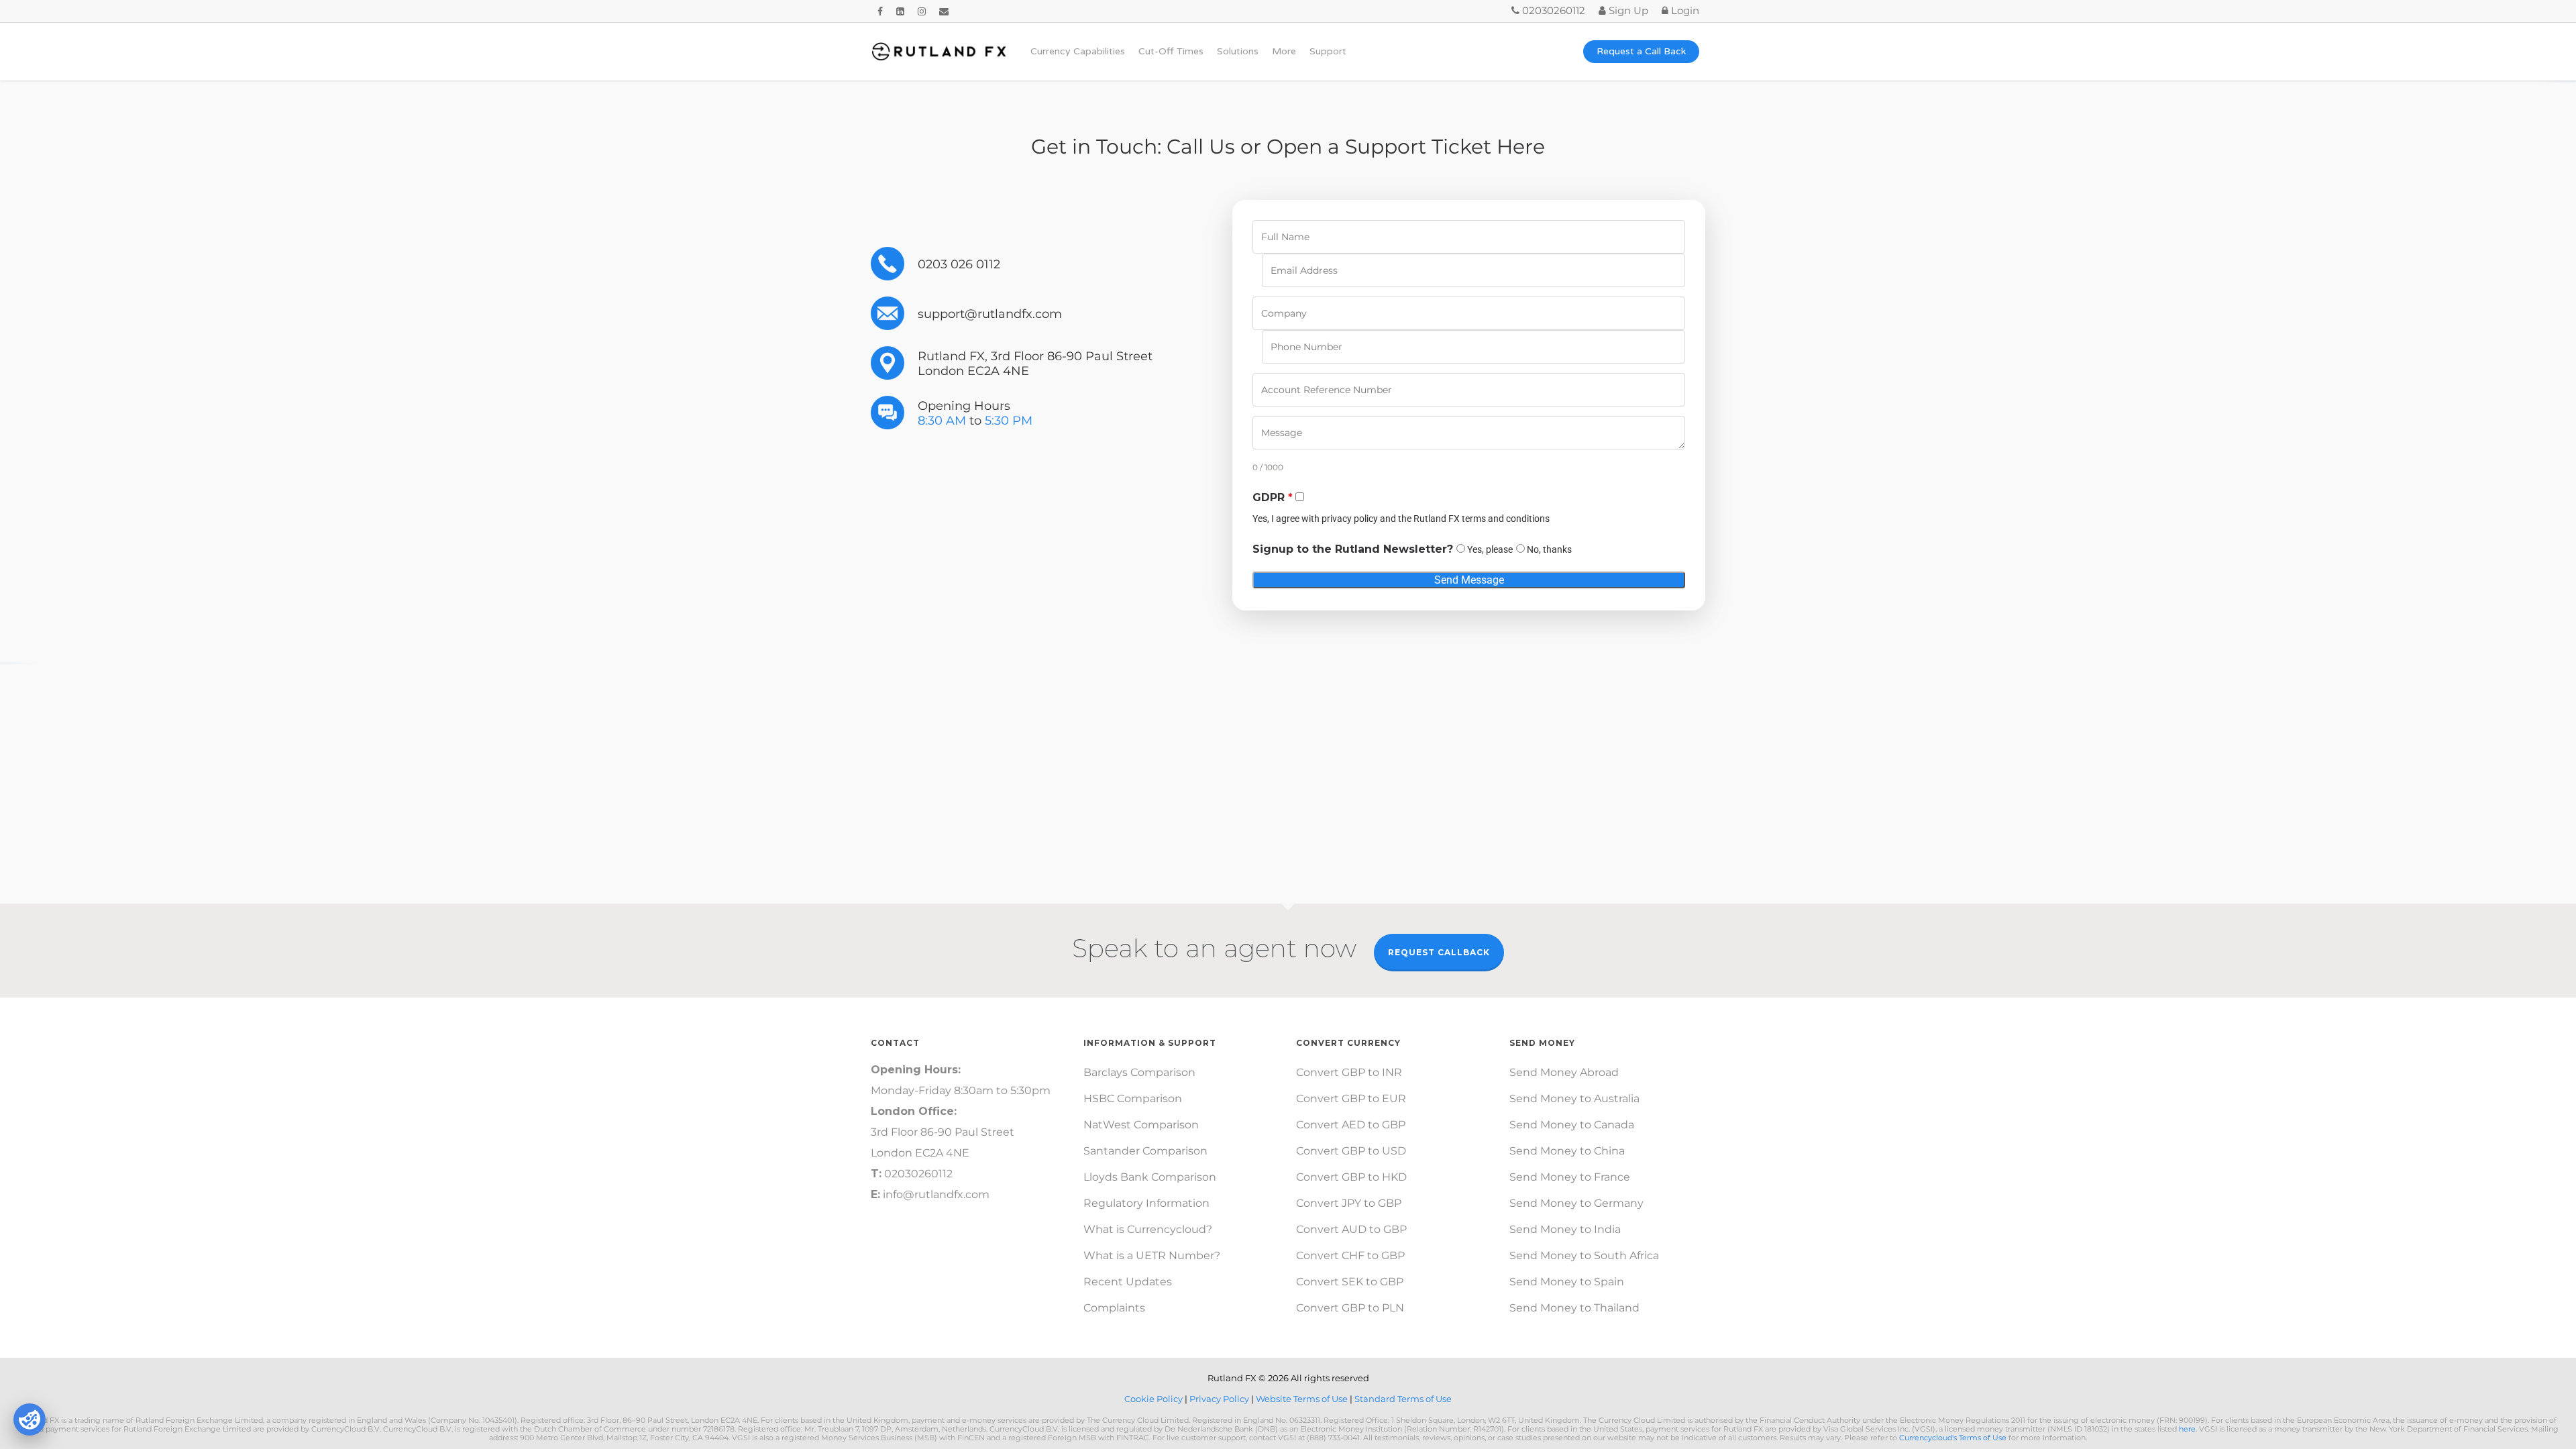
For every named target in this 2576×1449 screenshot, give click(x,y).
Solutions (1238, 52)
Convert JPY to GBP (1349, 1203)
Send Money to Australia (1574, 1098)
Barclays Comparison (1139, 1072)
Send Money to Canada (1572, 1125)
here (2187, 1429)
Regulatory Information (1146, 1203)
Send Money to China (1567, 1151)
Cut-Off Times (1171, 52)
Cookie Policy (1155, 1399)
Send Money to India (1565, 1229)
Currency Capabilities (1078, 52)
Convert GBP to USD (1351, 1151)
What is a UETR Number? (1152, 1255)
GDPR (1273, 497)
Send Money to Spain (1567, 1282)
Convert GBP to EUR (1351, 1098)
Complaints (1114, 1308)
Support (1328, 52)
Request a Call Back (1641, 52)
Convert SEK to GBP (1350, 1282)
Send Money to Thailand (1574, 1308)
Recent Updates (1128, 1282)
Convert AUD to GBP (1351, 1229)
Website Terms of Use (1303, 1399)
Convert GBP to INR (1349, 1072)
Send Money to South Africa (1584, 1255)
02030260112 (1552, 10)
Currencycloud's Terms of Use (1953, 1438)
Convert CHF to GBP (1350, 1255)
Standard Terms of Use (1403, 1399)
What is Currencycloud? (1148, 1229)
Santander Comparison (1145, 1151)
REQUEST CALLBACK (1439, 952)
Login (1684, 10)
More (1284, 52)
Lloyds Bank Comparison (1150, 1177)
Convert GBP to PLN (1350, 1308)
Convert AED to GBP (1351, 1125)
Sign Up (1627, 10)
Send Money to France (1570, 1177)
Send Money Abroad (1564, 1072)
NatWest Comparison (1141, 1125)
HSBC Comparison (1133, 1098)
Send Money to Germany (1576, 1203)
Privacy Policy (1220, 1399)
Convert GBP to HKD (1351, 1177)
